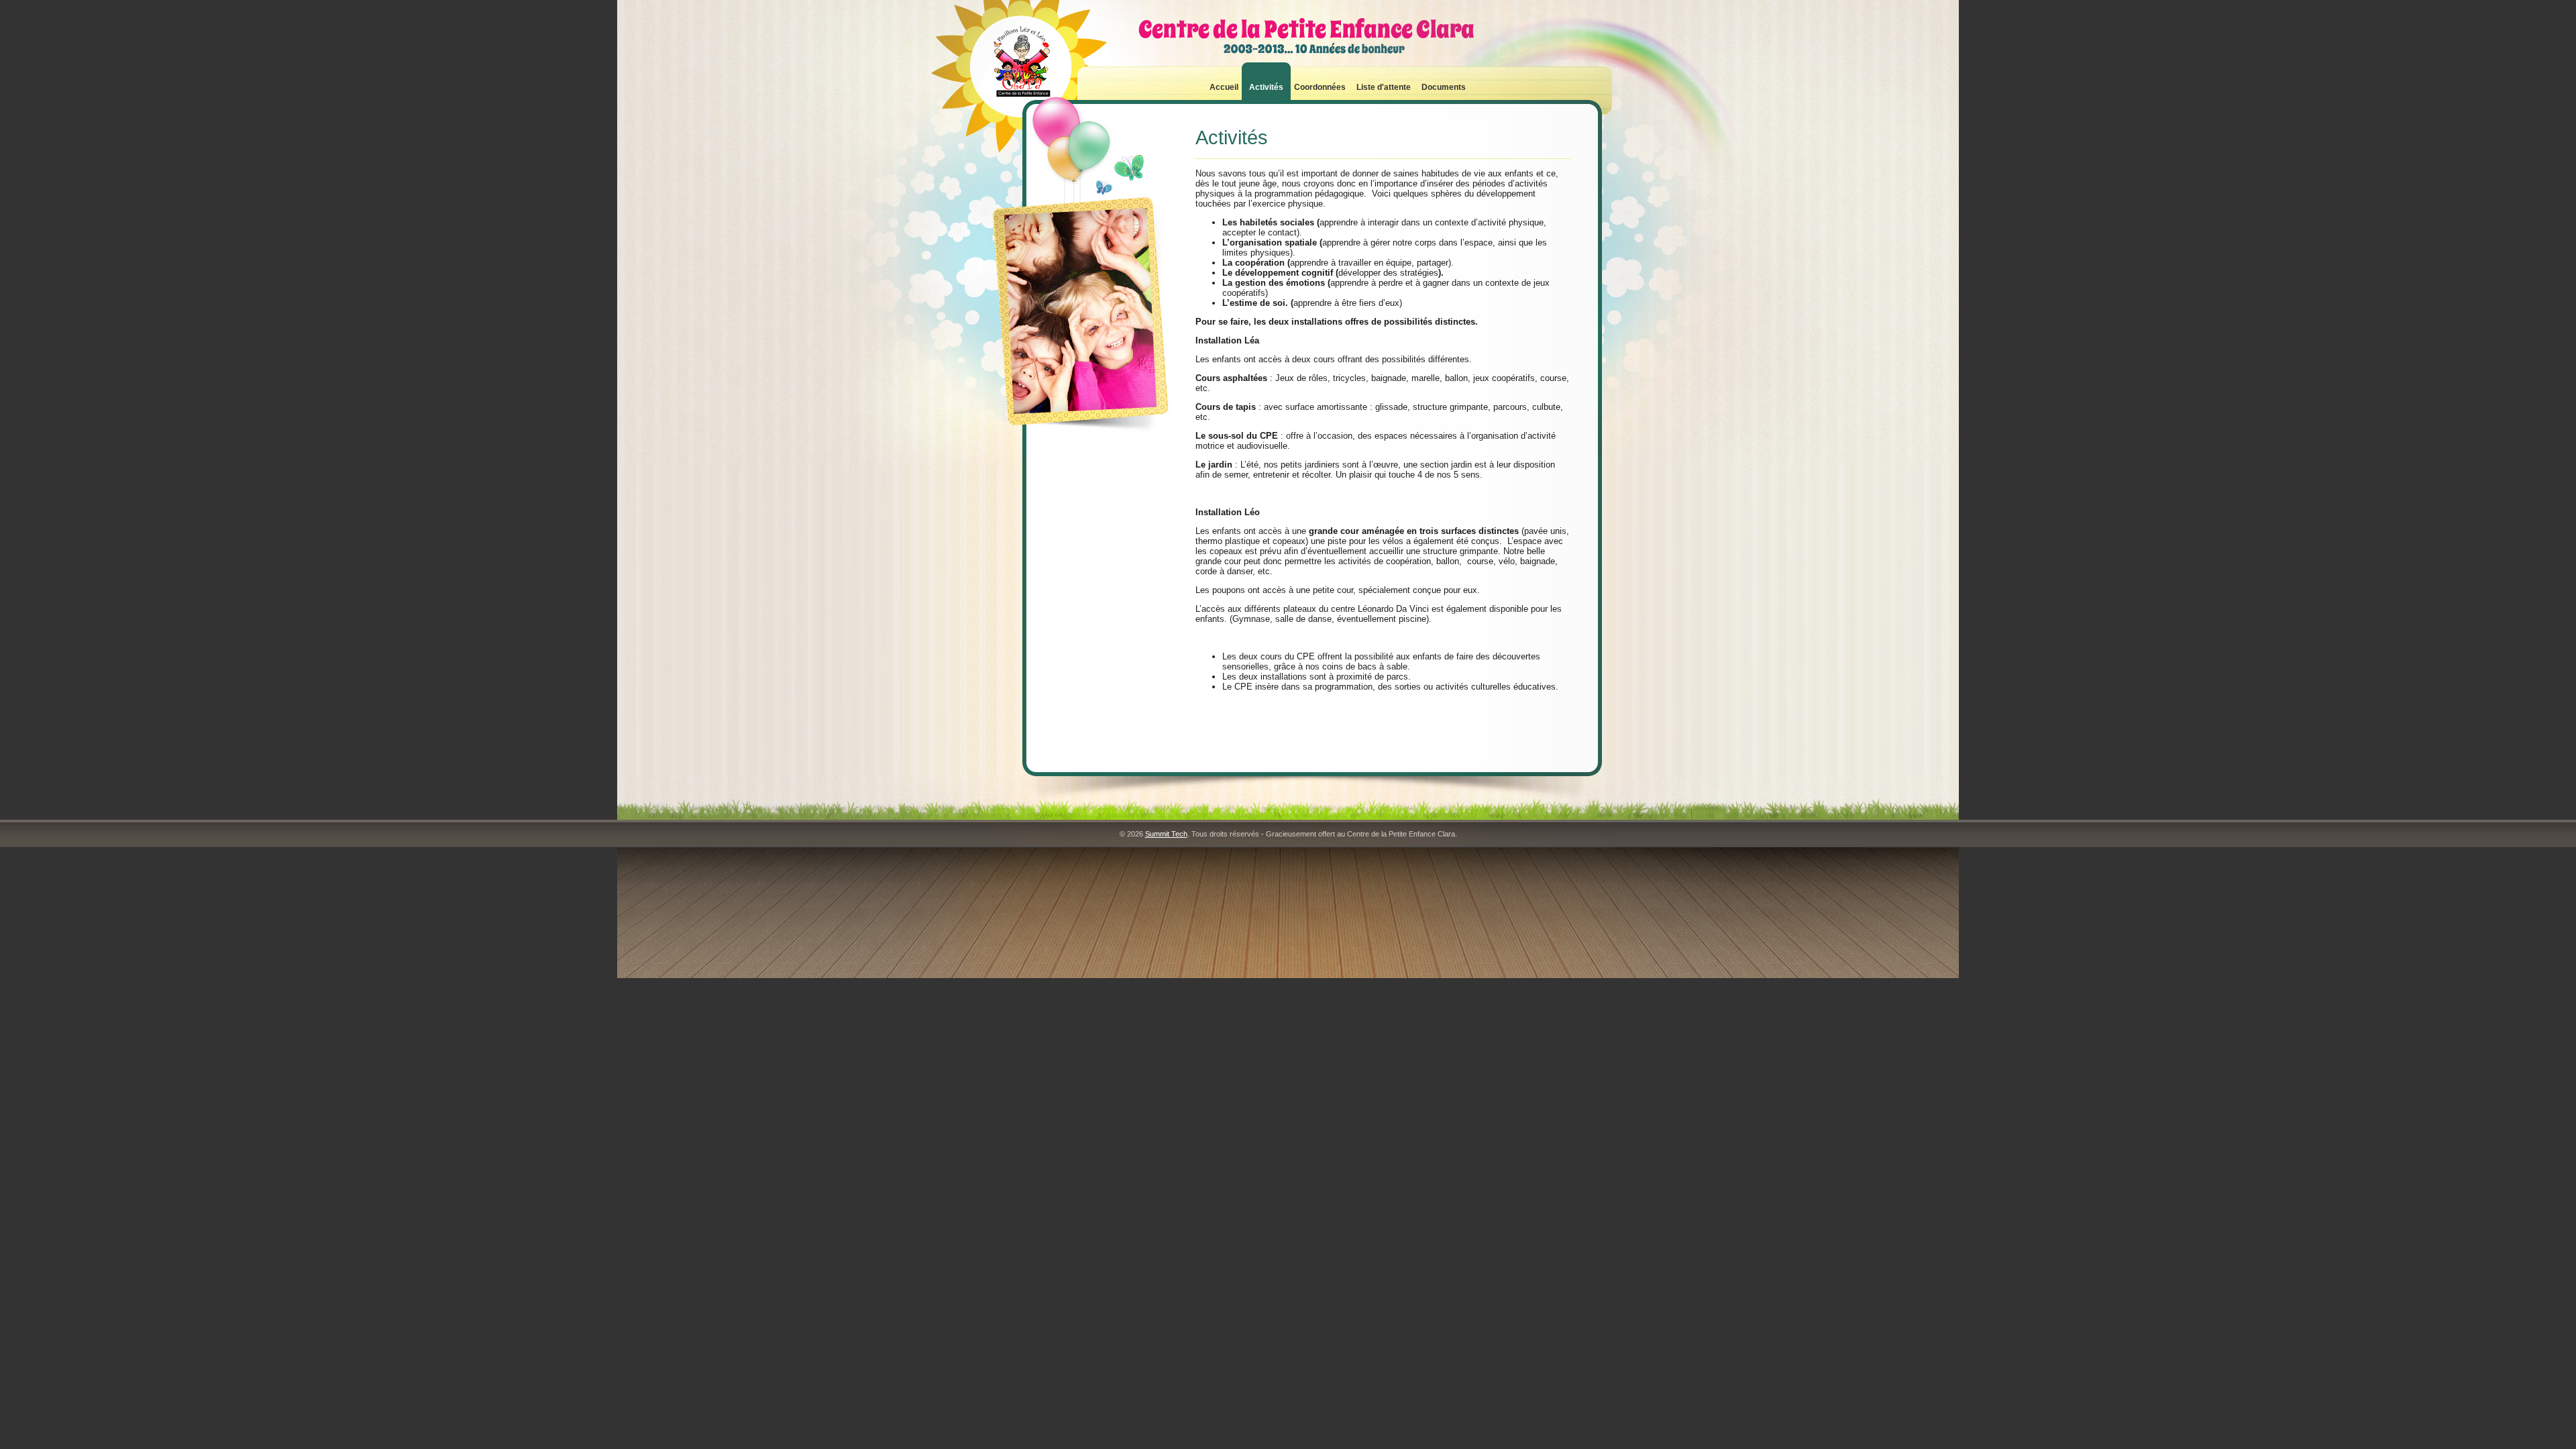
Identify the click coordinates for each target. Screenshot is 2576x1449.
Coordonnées (1320, 87)
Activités (1266, 87)
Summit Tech (1166, 834)
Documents (1444, 87)
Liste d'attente (1384, 87)
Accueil (1224, 87)
